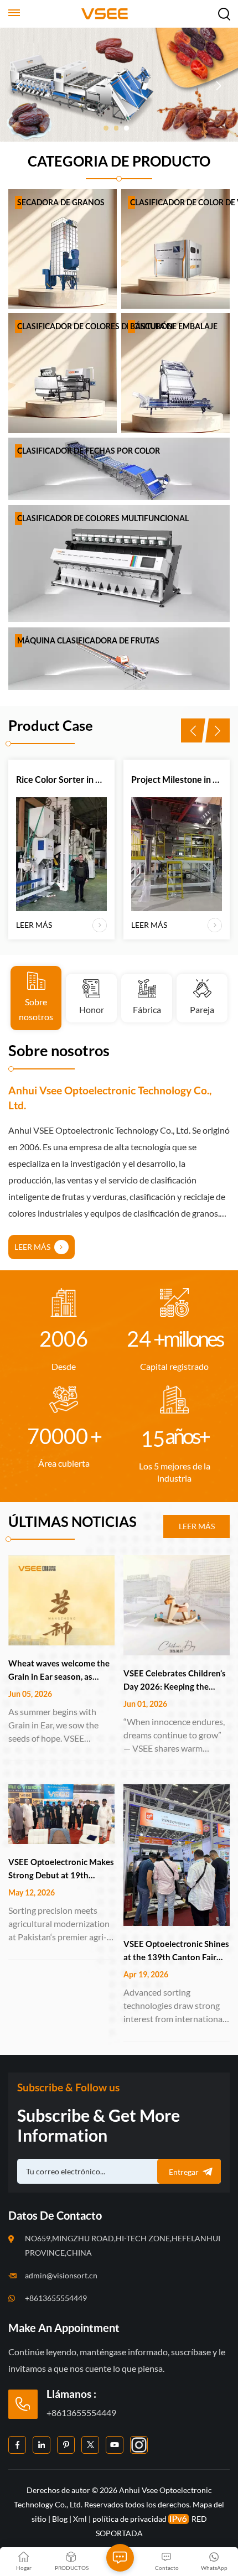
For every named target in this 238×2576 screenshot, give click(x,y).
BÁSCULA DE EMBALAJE (174, 326)
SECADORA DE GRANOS (61, 202)
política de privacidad (130, 2519)
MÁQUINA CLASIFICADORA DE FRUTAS (88, 640)
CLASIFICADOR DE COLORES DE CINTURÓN (95, 326)
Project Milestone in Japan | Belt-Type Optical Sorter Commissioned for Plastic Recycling (108, 779)
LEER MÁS (33, 706)
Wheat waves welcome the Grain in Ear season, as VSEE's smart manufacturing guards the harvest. (59, 1671)
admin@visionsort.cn (61, 2275)
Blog (60, 2519)
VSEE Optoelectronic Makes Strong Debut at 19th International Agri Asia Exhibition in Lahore (61, 1869)
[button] (106, 128)
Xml (80, 2519)
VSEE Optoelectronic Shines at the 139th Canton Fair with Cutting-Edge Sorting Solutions (176, 1951)
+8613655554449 (56, 2298)
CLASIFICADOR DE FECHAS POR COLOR (89, 451)
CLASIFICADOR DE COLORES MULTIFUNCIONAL (103, 518)
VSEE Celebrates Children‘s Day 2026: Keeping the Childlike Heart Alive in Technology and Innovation (175, 1681)
